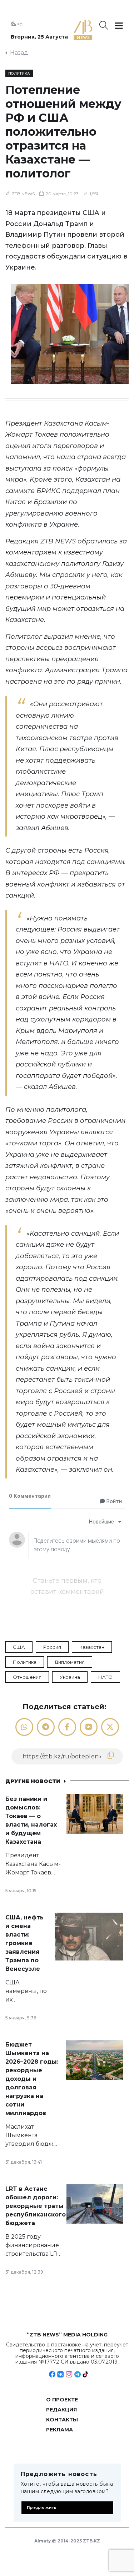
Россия (52, 1647)
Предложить (42, 2508)
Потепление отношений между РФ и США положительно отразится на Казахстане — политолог (63, 132)
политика (25, 1662)
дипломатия (70, 1662)
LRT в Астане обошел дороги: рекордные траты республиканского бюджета (36, 2206)
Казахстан (92, 1647)
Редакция (61, 2410)
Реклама (59, 2430)
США (19, 1647)
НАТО (105, 1677)
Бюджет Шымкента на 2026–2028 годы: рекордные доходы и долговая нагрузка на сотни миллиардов (32, 2079)
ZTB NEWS (23, 194)
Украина (70, 1677)
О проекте (62, 2400)
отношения (27, 1677)
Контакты (62, 2420)
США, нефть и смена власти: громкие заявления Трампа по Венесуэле (24, 1943)
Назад (19, 53)
